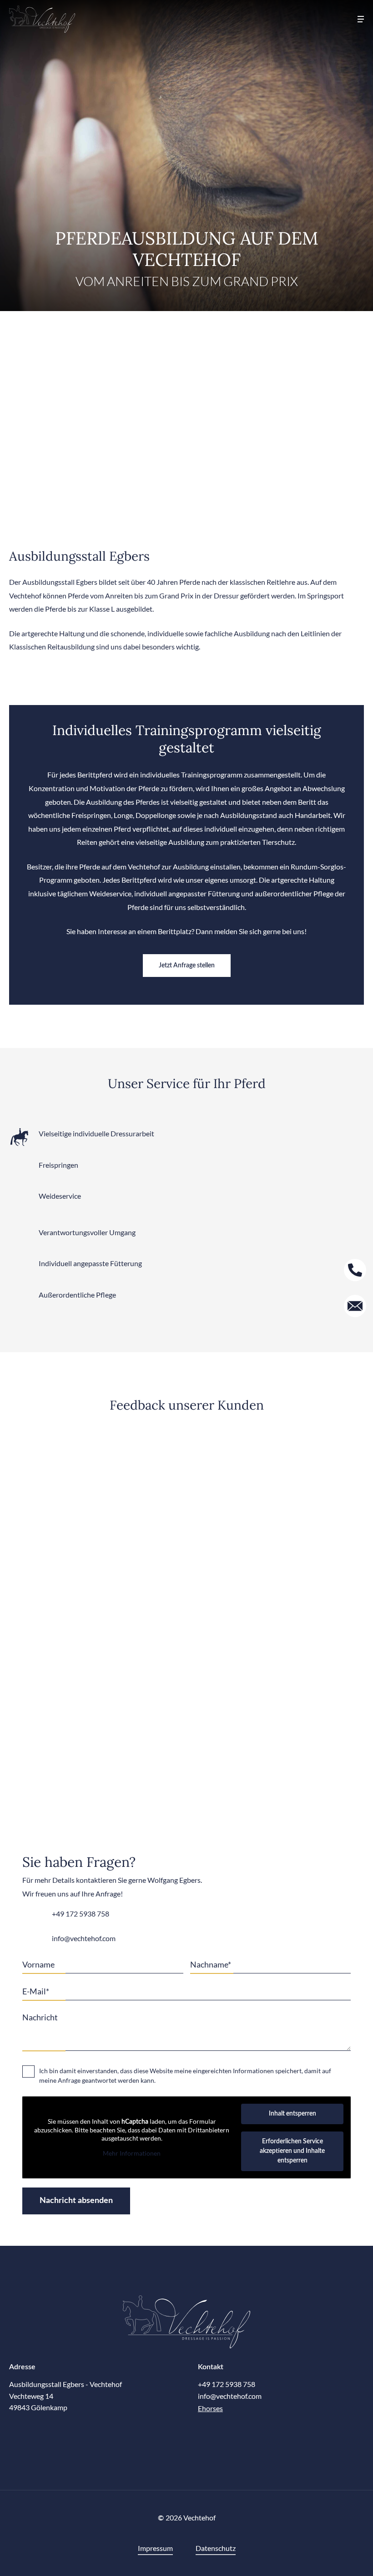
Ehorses (210, 2408)
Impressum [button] (155, 2548)
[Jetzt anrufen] (355, 1270)
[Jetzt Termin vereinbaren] (355, 1306)
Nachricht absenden (76, 2201)
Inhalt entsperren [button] (292, 2114)
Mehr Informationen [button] (132, 2153)
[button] (361, 19)
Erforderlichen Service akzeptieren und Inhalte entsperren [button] (292, 2151)
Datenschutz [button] (216, 2548)
